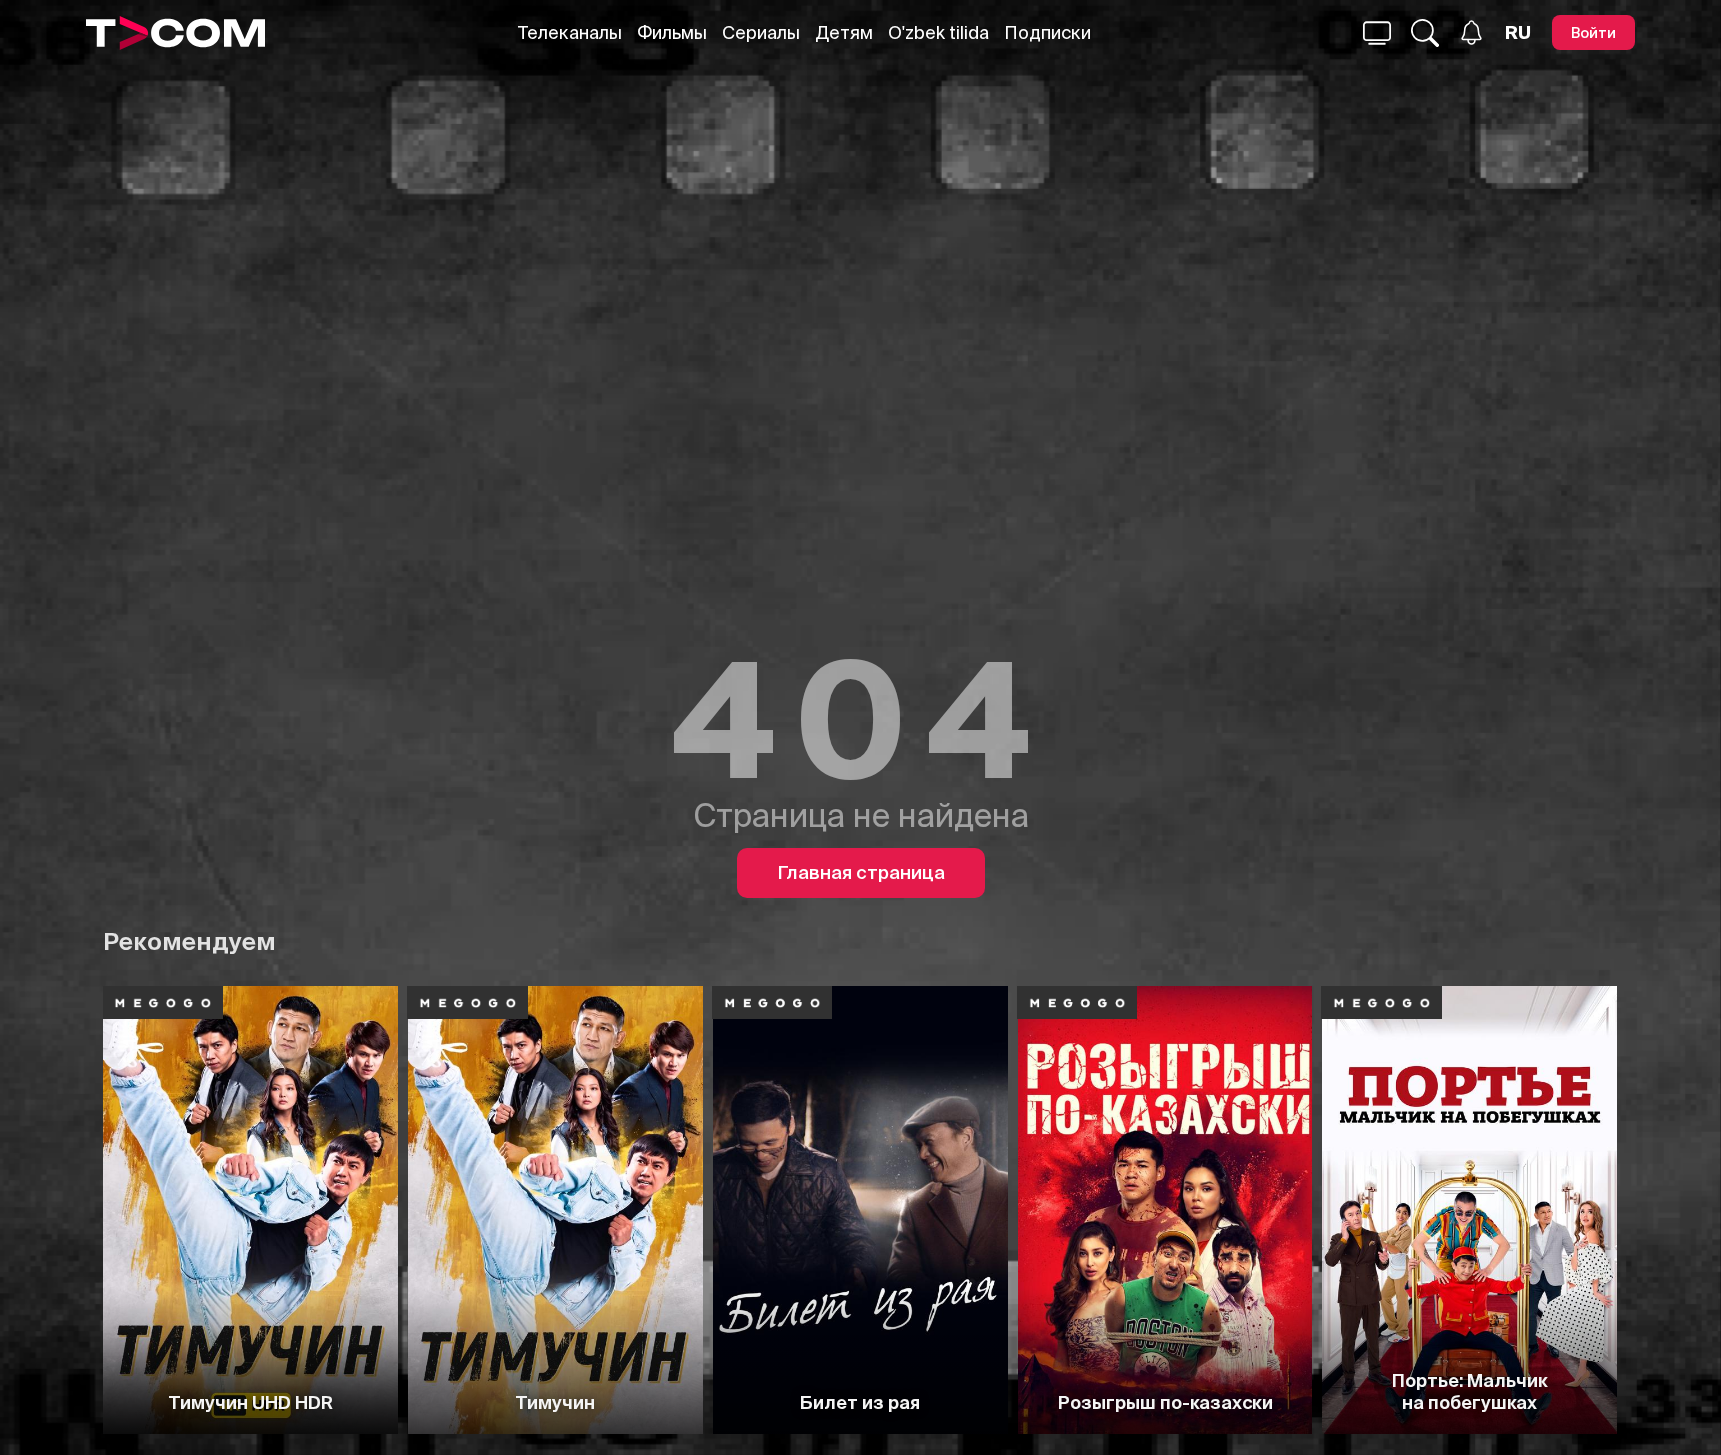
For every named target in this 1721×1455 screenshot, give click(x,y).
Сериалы (761, 32)
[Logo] (175, 33)
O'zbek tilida (938, 32)
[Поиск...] (1377, 33)
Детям (844, 32)
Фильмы (672, 32)
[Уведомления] (1471, 32)
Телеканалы (570, 32)
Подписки (1047, 32)
